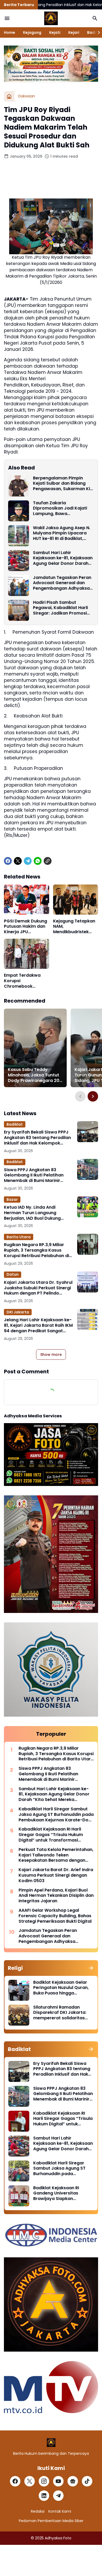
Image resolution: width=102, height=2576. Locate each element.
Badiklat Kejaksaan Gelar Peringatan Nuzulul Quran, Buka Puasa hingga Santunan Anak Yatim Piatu (62, 1988)
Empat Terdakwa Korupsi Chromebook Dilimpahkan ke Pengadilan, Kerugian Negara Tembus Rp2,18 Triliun (22, 981)
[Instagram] (44, 2481)
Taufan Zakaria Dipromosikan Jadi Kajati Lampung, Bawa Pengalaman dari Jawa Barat (60, 508)
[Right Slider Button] (97, 32)
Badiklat (15, 1124)
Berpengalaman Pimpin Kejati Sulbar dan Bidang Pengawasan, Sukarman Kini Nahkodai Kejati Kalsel (63, 484)
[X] (18, 861)
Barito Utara (19, 1237)
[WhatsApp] (38, 861)
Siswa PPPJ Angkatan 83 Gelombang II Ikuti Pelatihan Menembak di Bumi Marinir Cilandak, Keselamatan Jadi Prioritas (34, 1175)
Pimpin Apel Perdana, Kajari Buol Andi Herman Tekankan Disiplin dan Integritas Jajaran (56, 1896)
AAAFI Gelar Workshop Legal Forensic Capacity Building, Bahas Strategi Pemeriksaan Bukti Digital (55, 1916)
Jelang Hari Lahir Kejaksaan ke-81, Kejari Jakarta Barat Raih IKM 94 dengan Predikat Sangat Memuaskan (38, 1325)
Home (10, 32)
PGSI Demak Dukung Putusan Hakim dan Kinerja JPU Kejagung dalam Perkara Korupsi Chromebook (25, 927)
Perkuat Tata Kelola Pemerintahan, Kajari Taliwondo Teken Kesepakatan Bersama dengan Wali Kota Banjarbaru (56, 1855)
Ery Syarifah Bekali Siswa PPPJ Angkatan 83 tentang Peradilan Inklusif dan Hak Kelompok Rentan (37, 1138)
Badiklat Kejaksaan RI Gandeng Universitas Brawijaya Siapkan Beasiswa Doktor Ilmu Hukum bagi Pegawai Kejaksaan (56, 2193)
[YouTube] (58, 2481)
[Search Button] (95, 18)
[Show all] (91, 1968)
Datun (13, 1274)
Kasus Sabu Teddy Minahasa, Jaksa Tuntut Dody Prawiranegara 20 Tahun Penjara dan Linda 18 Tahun (34, 1075)
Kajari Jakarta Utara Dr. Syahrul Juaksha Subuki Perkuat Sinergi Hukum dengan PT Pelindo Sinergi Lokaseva (38, 1288)
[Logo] (51, 2443)
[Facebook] (8, 861)
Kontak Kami (60, 2511)
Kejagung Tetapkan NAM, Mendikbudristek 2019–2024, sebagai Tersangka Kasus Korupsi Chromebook (75, 927)
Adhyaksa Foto (58, 2538)
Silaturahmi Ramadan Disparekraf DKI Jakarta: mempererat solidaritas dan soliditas (60, 2013)
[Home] (9, 96)
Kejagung (32, 32)
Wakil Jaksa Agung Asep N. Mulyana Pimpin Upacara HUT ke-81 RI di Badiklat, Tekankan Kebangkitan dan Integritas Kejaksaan (62, 533)
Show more (51, 1355)
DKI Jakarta (18, 1312)
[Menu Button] (7, 18)
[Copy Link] (48, 861)
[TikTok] (87, 2481)
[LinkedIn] (44, 2496)
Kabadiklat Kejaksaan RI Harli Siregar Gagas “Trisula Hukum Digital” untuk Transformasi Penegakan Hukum (51, 1835)
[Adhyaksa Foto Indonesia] (51, 18)
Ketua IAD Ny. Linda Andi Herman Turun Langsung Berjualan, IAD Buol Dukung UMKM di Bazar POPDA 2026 (33, 1213)
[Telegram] (28, 861)
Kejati (55, 32)
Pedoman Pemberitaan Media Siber (51, 2521)
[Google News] (73, 2481)
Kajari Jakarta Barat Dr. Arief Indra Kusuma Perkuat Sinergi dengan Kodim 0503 (56, 1875)
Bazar (12, 1199)
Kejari (74, 32)
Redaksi (38, 2511)
